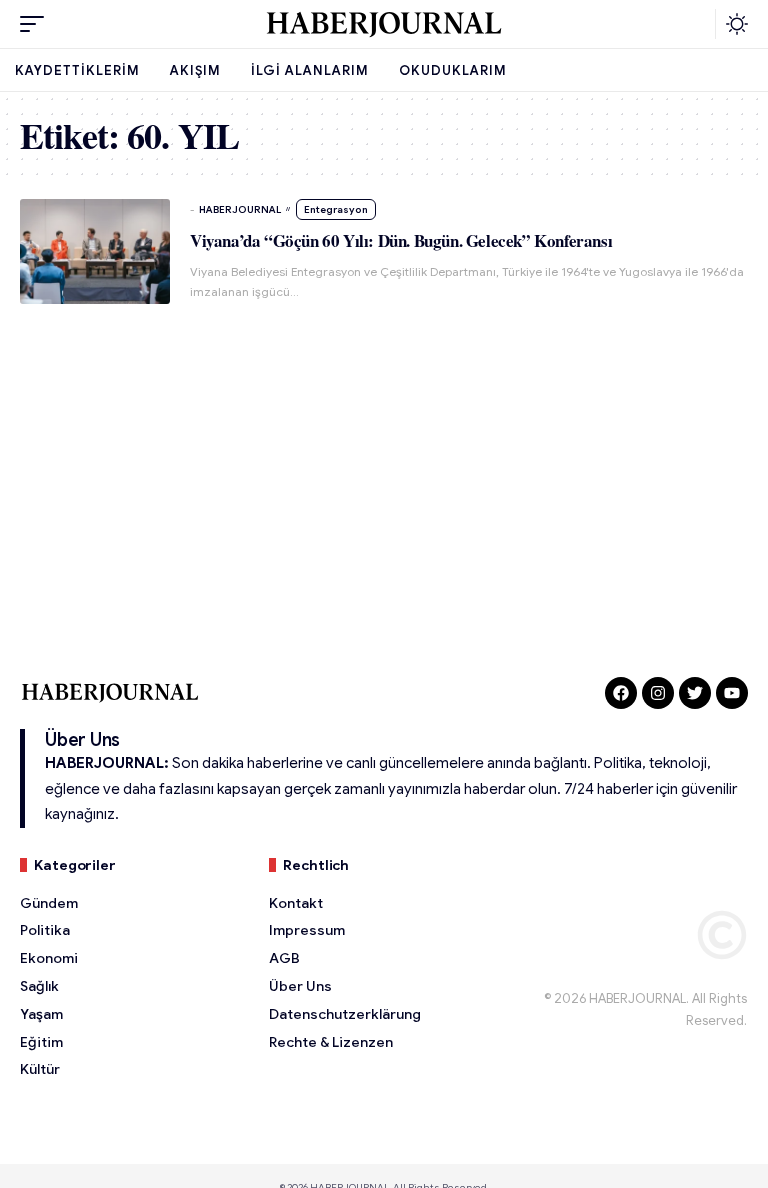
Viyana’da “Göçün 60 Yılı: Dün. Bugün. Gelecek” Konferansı (401, 240)
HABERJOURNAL (240, 209)
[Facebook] (621, 693)
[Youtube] (732, 693)
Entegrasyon (336, 209)
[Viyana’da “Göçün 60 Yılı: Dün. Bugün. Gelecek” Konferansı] (95, 251)
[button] (37, 24)
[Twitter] (695, 693)
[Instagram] (658, 693)
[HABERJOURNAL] (384, 24)
